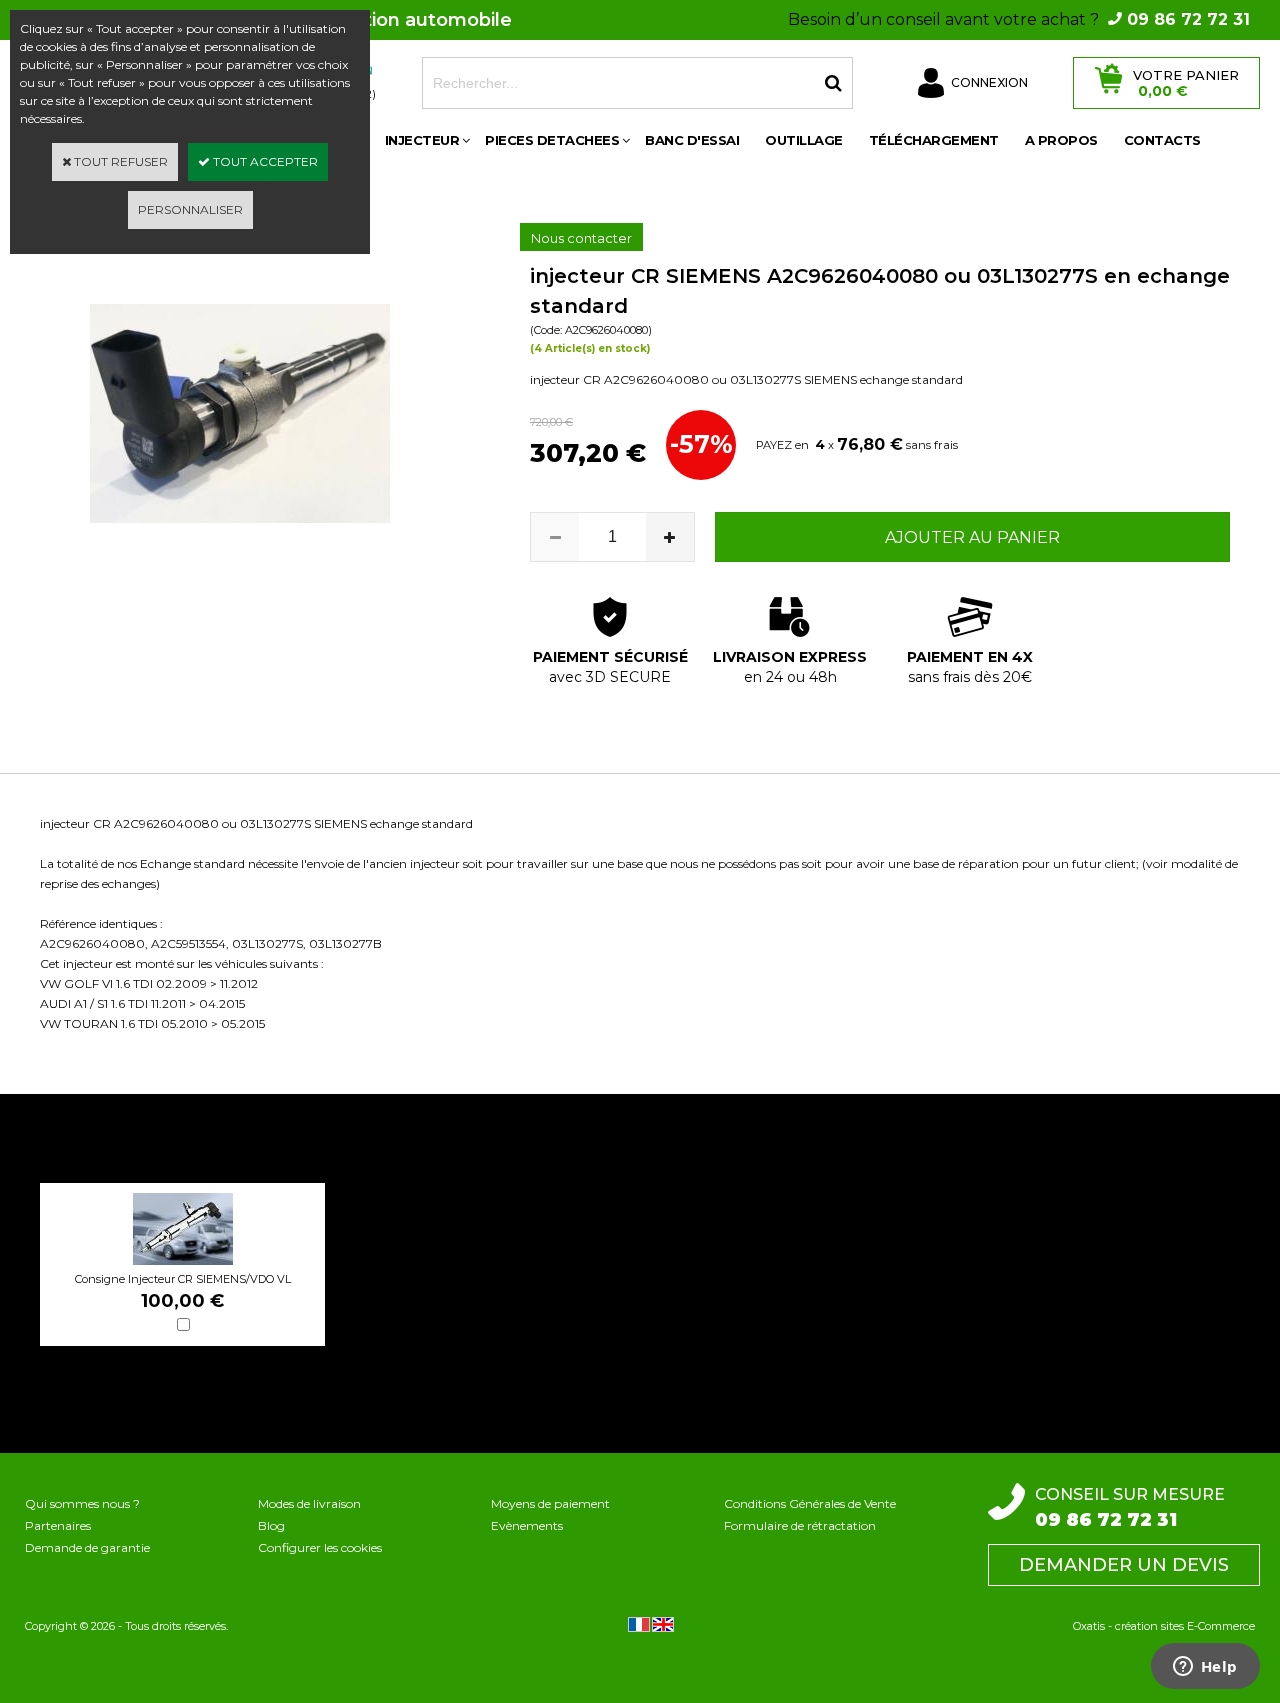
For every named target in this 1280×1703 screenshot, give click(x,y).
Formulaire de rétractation (800, 1525)
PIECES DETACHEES (552, 140)
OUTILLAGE (804, 140)
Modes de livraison (309, 1503)
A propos (1061, 140)
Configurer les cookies (320, 1547)
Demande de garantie (87, 1547)
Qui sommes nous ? (82, 1503)
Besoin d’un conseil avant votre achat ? (1019, 19)
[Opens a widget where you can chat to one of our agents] (1205, 1668)
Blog (271, 1525)
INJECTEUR (422, 140)
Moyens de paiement (550, 1503)
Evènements (527, 1525)
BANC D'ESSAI (692, 140)
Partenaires (58, 1525)
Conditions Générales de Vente (810, 1503)
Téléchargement (934, 140)
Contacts (1162, 140)
